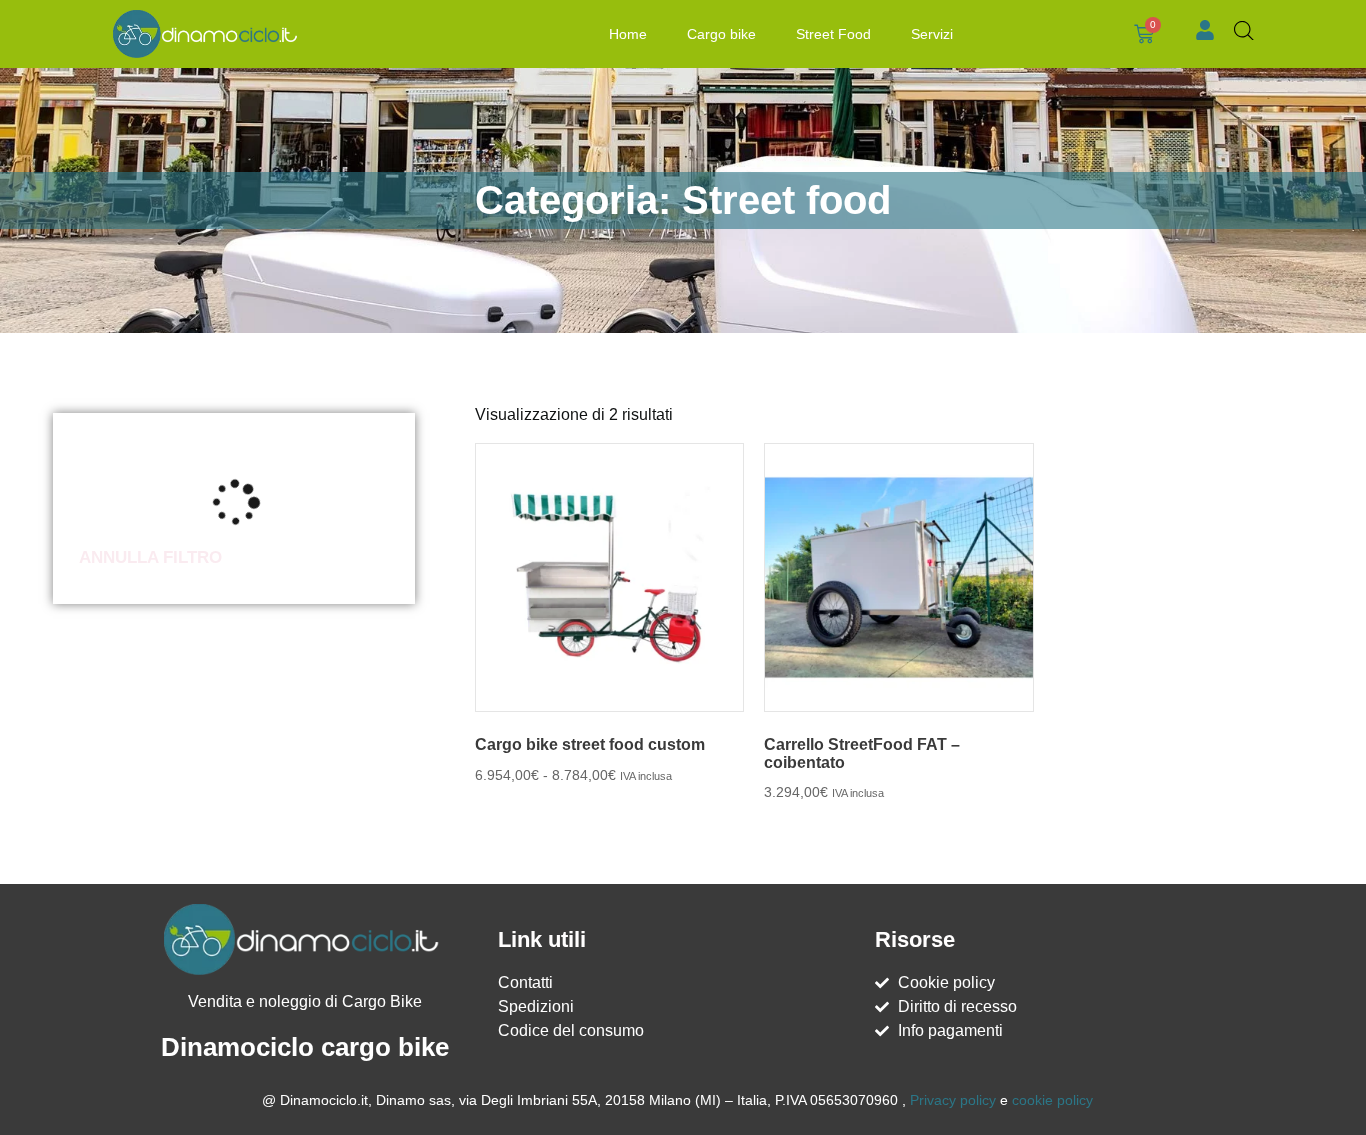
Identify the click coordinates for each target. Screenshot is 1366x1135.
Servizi (932, 34)
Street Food (833, 34)
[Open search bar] (1244, 31)
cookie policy (1052, 1100)
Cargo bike (721, 34)
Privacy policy (953, 1100)
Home (628, 34)
